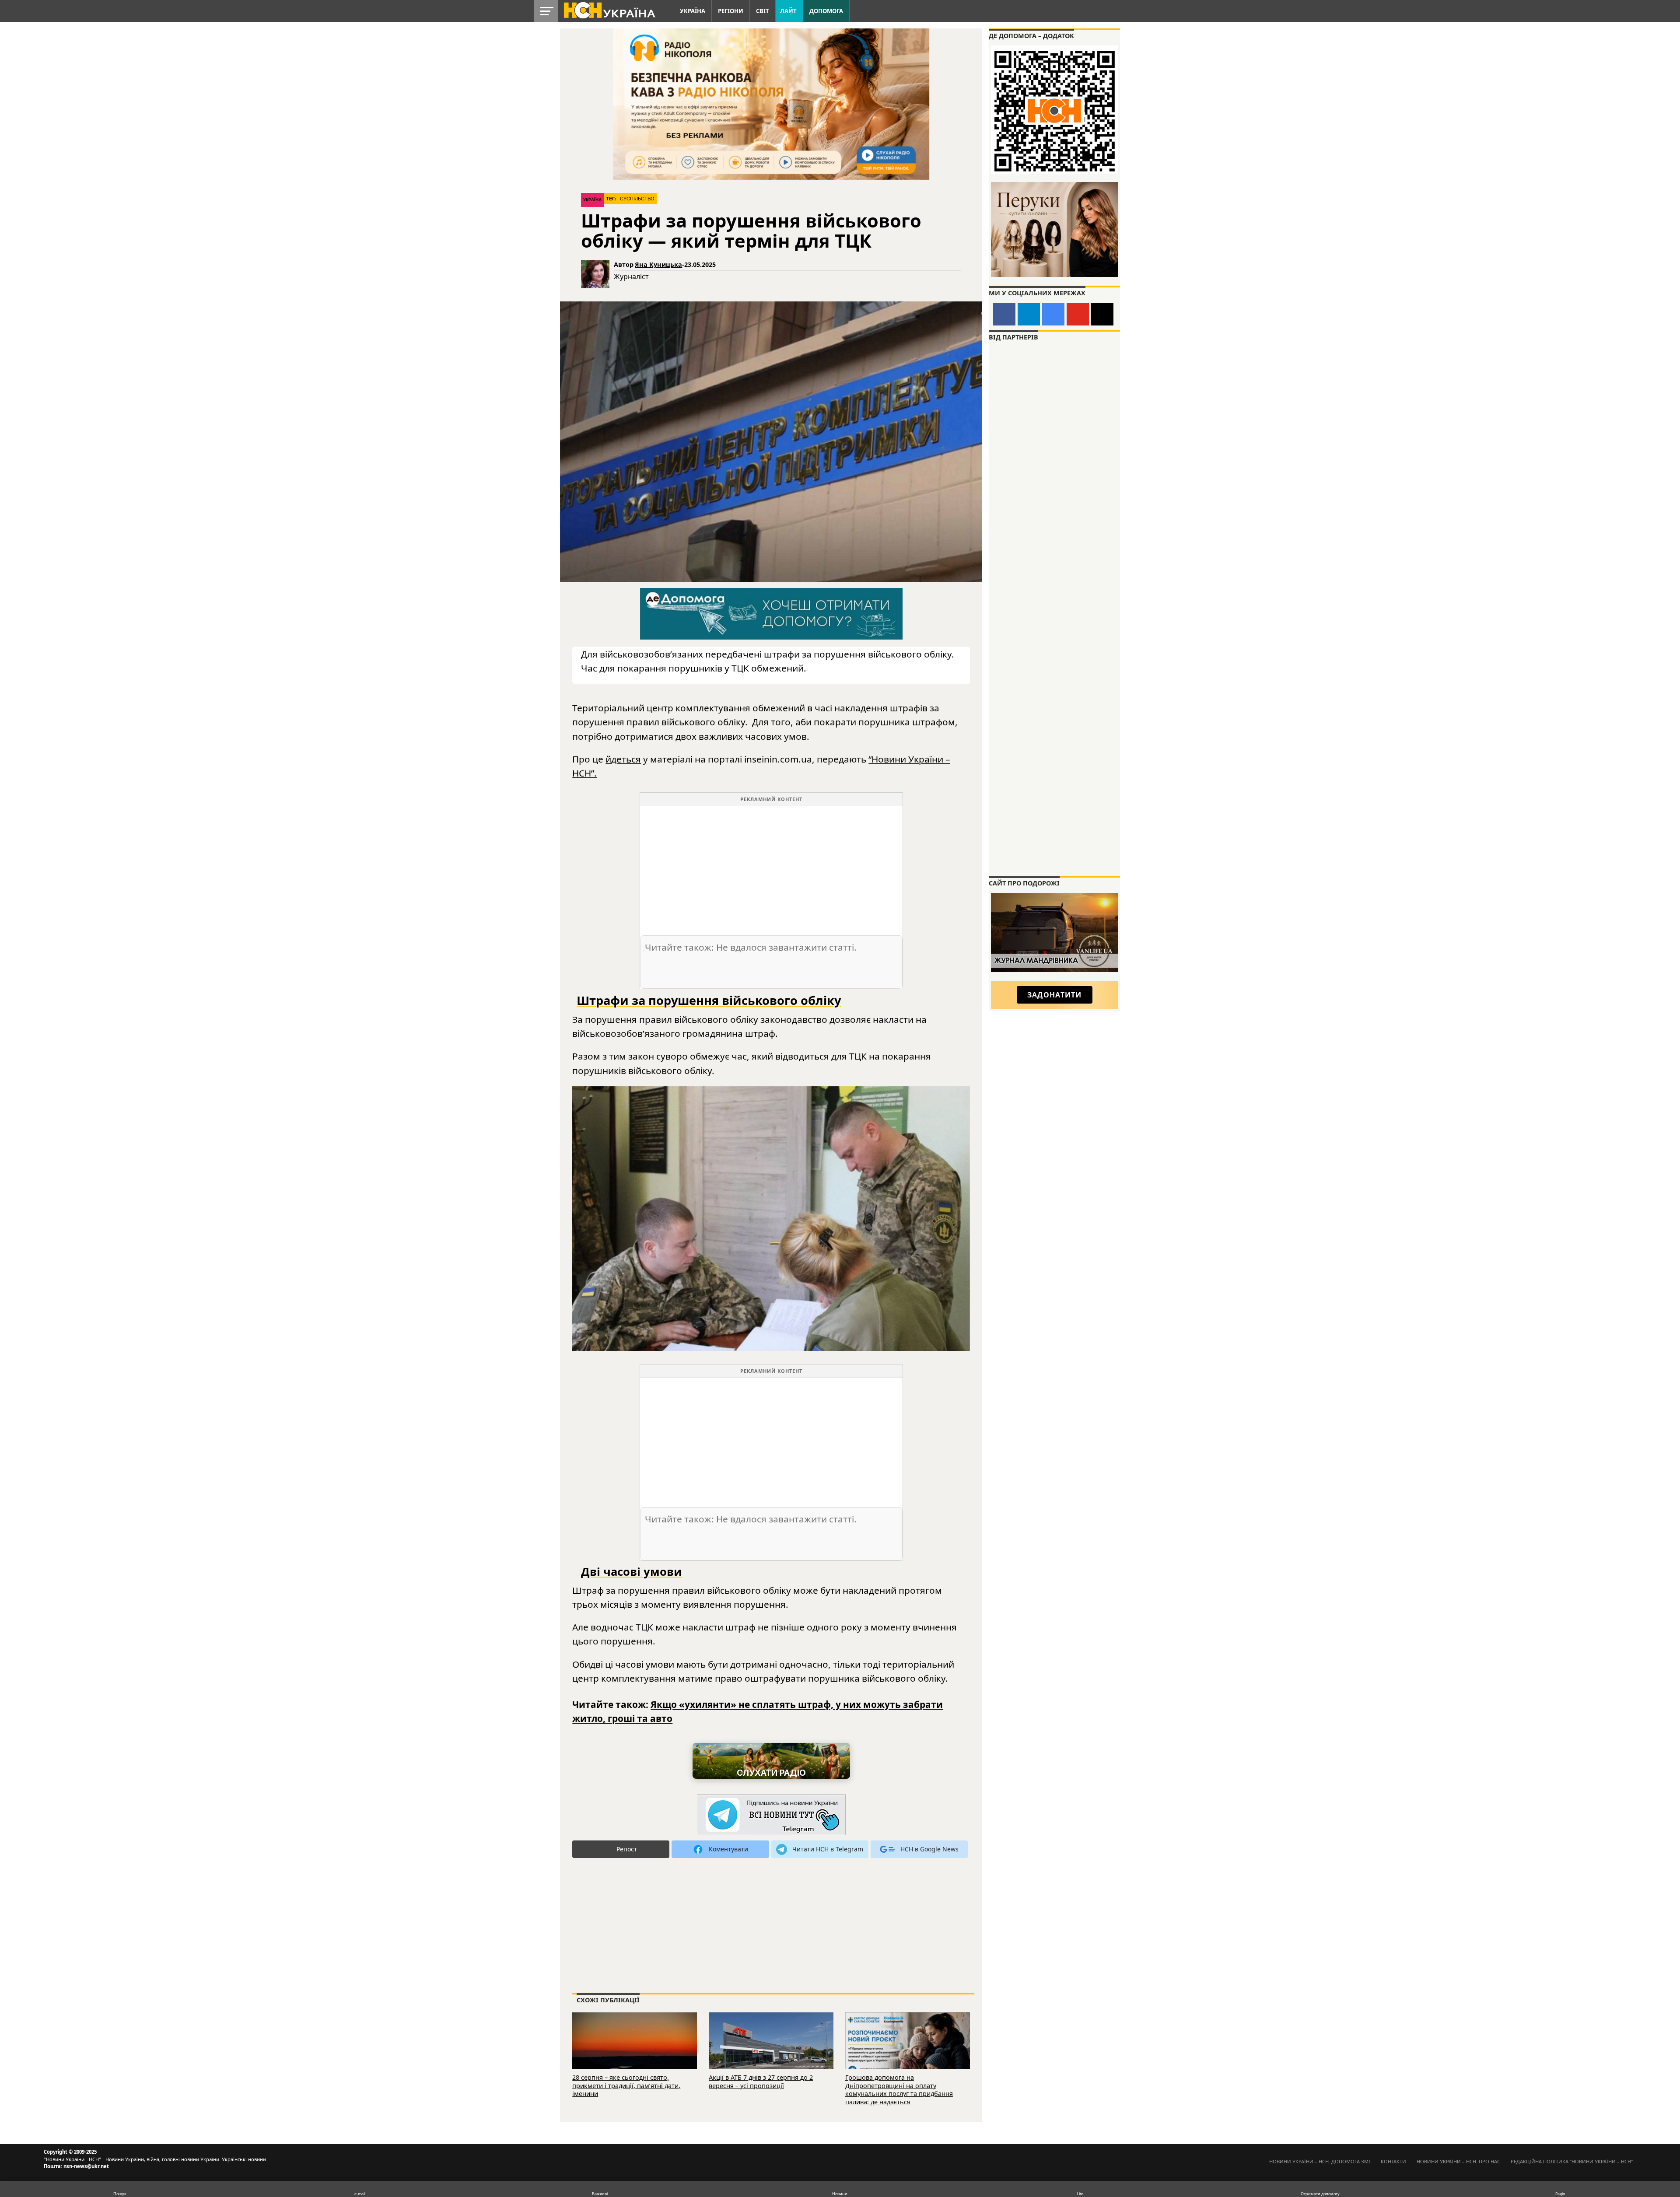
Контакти (1393, 2161)
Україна (693, 11)
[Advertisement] (771, 868)
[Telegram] (1029, 314)
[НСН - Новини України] (771, 1815)
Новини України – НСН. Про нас (1458, 2161)
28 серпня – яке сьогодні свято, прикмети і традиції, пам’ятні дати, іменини (626, 2085)
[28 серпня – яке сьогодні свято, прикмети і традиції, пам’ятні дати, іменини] (635, 2053)
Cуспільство (637, 199)
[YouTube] (1078, 314)
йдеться (623, 759)
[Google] (1053, 314)
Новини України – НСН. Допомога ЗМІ (1320, 2161)
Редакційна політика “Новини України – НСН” (1572, 2161)
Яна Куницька (658, 264)
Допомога (826, 11)
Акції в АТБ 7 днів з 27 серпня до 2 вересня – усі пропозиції (761, 2082)
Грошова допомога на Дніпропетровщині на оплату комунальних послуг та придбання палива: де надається (899, 2090)
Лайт (788, 11)
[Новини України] (609, 10)
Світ (763, 11)
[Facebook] (1004, 314)
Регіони (731, 11)
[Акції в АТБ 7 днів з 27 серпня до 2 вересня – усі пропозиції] (771, 2053)
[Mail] (1102, 314)
